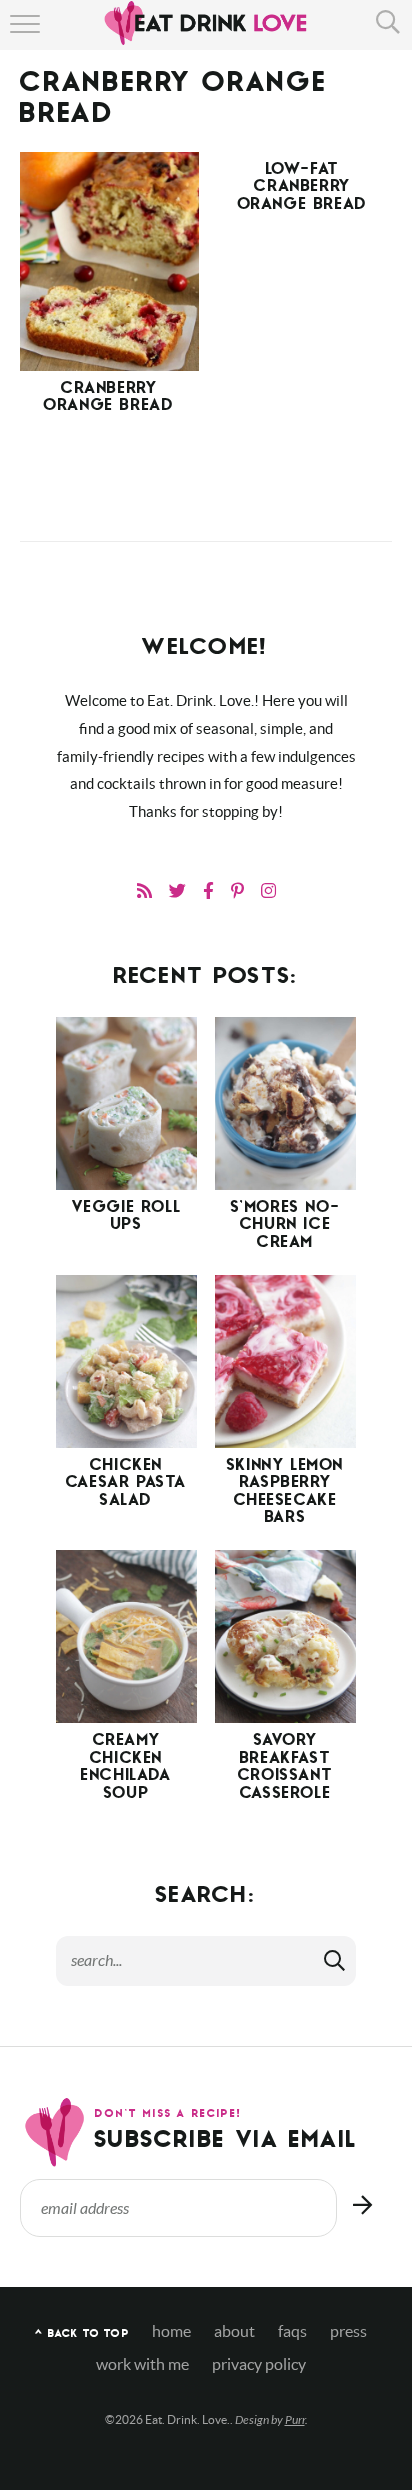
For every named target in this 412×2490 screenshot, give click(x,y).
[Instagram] (268, 890)
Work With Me (142, 2364)
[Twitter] (177, 890)
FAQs (292, 2331)
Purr (295, 2420)
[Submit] (336, 1960)
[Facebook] (208, 890)
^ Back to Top (81, 2334)
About (234, 2331)
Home (171, 2331)
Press (348, 2331)
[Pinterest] (237, 890)
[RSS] (144, 890)
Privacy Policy (259, 2364)
